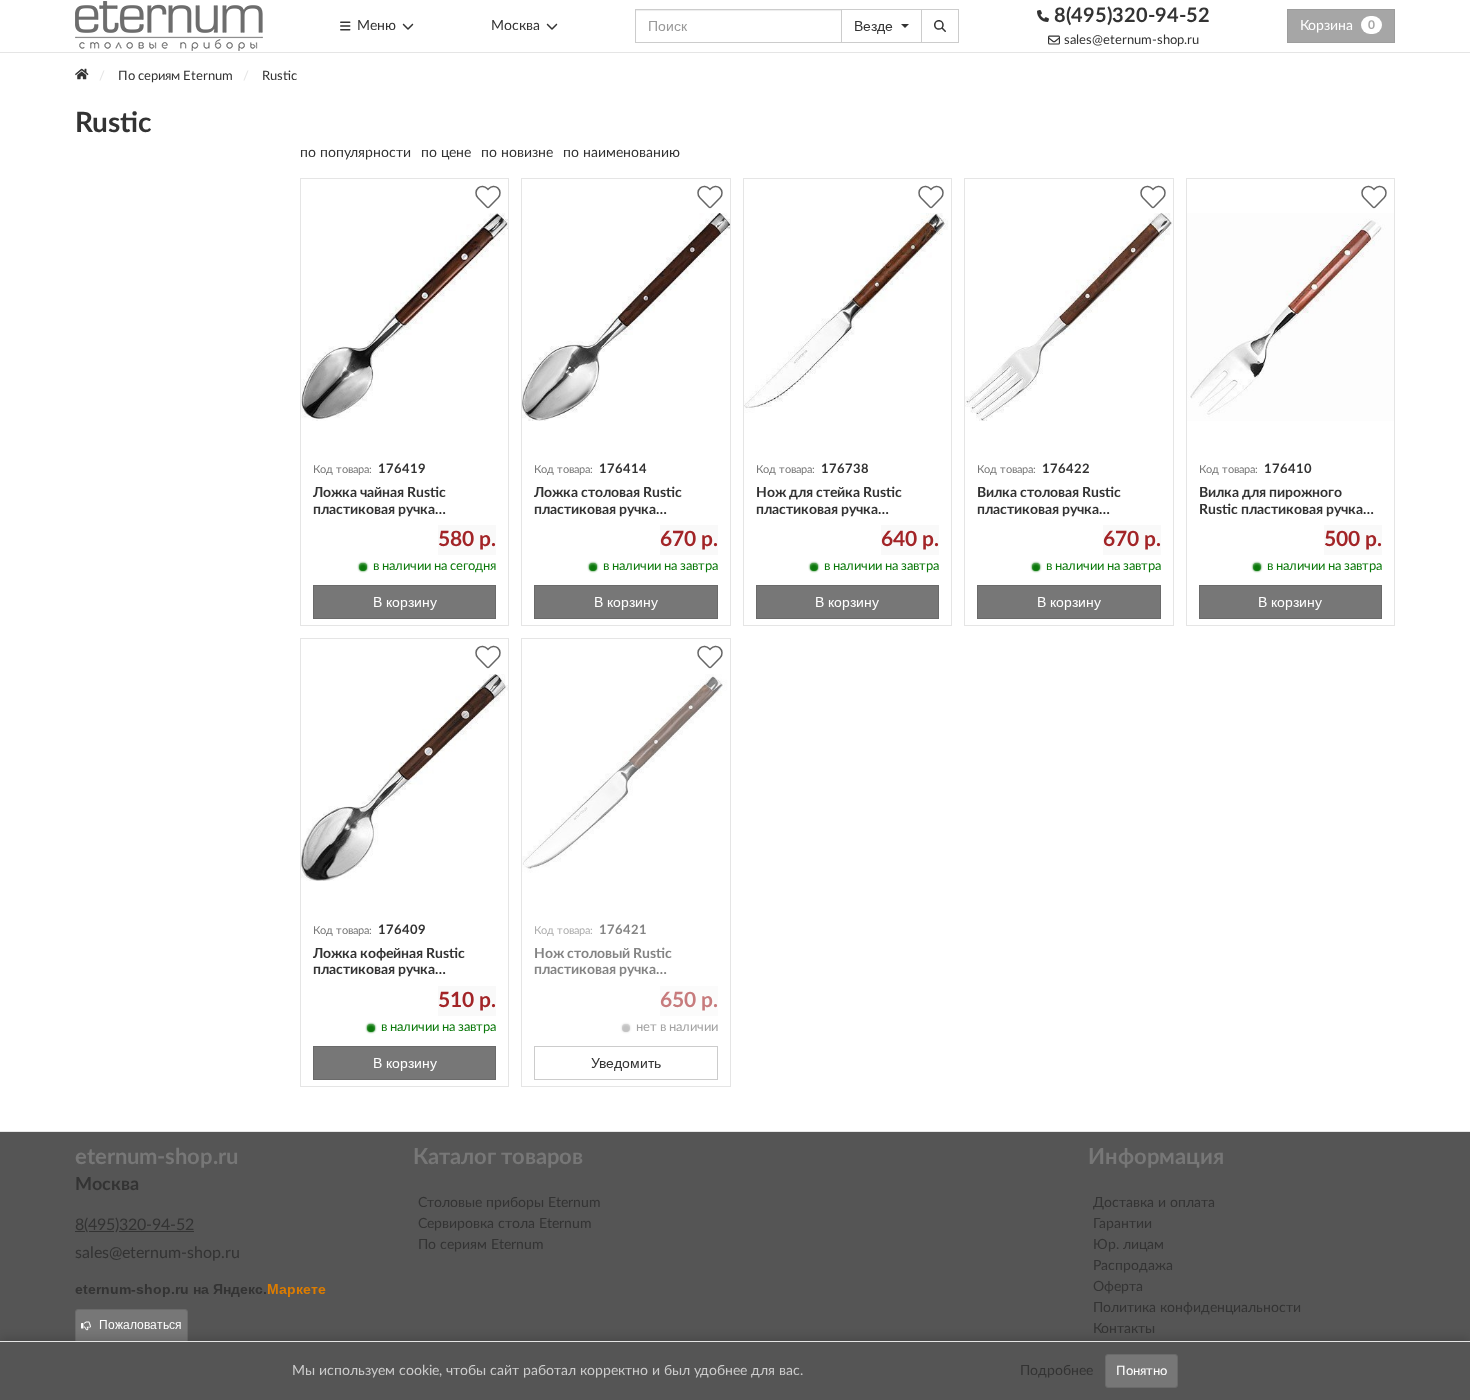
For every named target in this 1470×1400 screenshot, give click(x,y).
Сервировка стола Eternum (505, 1224)
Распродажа (1133, 1266)
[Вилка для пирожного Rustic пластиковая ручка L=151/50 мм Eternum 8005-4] (1290, 317)
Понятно (1141, 1371)
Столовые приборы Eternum (509, 1203)
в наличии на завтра (660, 566)
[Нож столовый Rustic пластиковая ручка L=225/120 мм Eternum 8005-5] (625, 777)
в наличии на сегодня (434, 566)
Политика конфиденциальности (1197, 1308)
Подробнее (1056, 1371)
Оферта (1118, 1287)
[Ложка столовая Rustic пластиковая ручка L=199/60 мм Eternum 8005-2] (625, 317)
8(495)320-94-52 (1129, 16)
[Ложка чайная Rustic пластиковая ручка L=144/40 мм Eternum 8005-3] (404, 317)
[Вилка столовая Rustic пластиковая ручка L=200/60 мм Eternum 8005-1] (1068, 317)
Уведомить (626, 1063)
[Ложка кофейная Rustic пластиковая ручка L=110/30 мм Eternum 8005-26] (404, 777)
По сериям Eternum (481, 1245)
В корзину (405, 602)
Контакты (1124, 1329)
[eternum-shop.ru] (169, 26)
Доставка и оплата (1154, 1203)
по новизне (517, 153)
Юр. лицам (1128, 1245)
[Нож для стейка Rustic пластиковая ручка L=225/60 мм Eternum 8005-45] (847, 317)
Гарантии (1122, 1224)
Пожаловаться (140, 1325)
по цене (446, 153)
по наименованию (621, 153)
